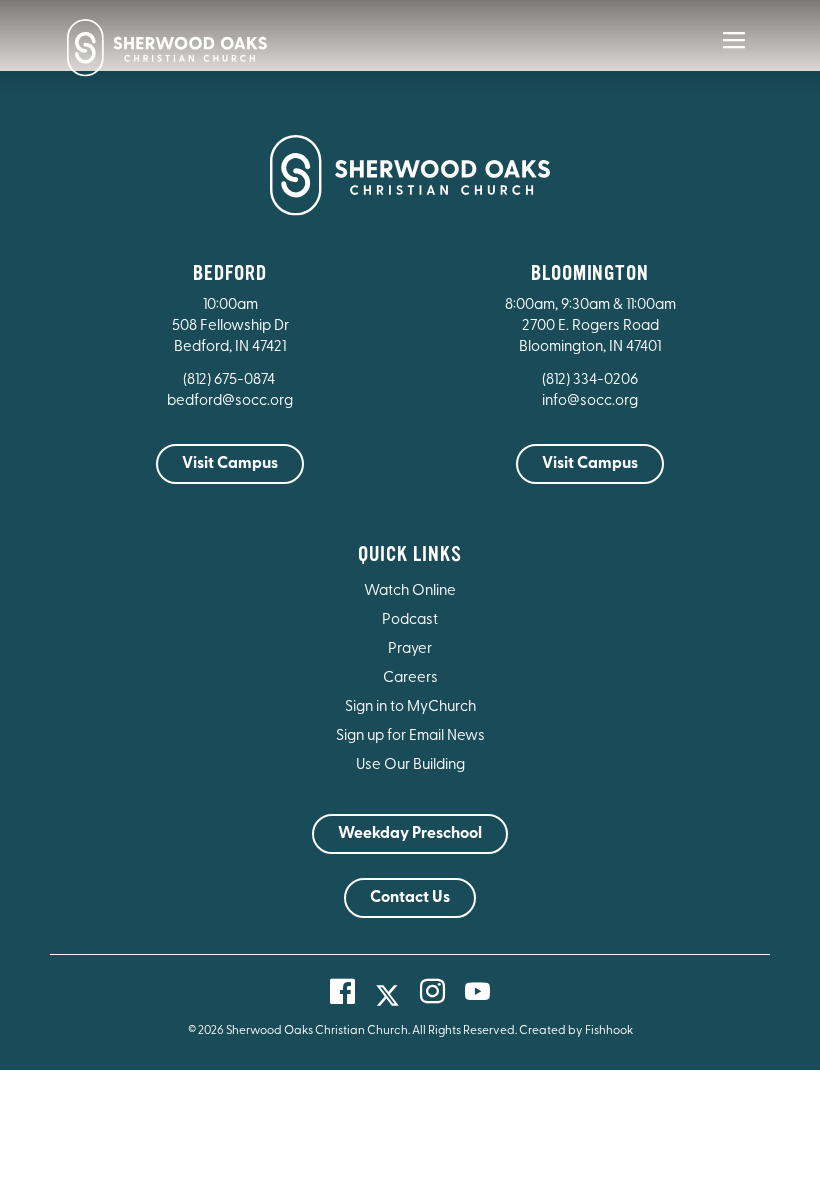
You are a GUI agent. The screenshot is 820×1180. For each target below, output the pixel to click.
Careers (410, 678)
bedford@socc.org (230, 401)
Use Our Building (410, 765)
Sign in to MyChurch (410, 707)
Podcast (410, 620)
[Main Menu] (734, 54)
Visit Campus (230, 464)
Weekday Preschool (410, 834)
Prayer (410, 649)
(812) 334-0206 (590, 380)
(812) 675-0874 (230, 380)
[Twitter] (387, 995)
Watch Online (410, 591)
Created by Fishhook (576, 1031)
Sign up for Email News (410, 736)
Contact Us (410, 898)
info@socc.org (590, 401)
